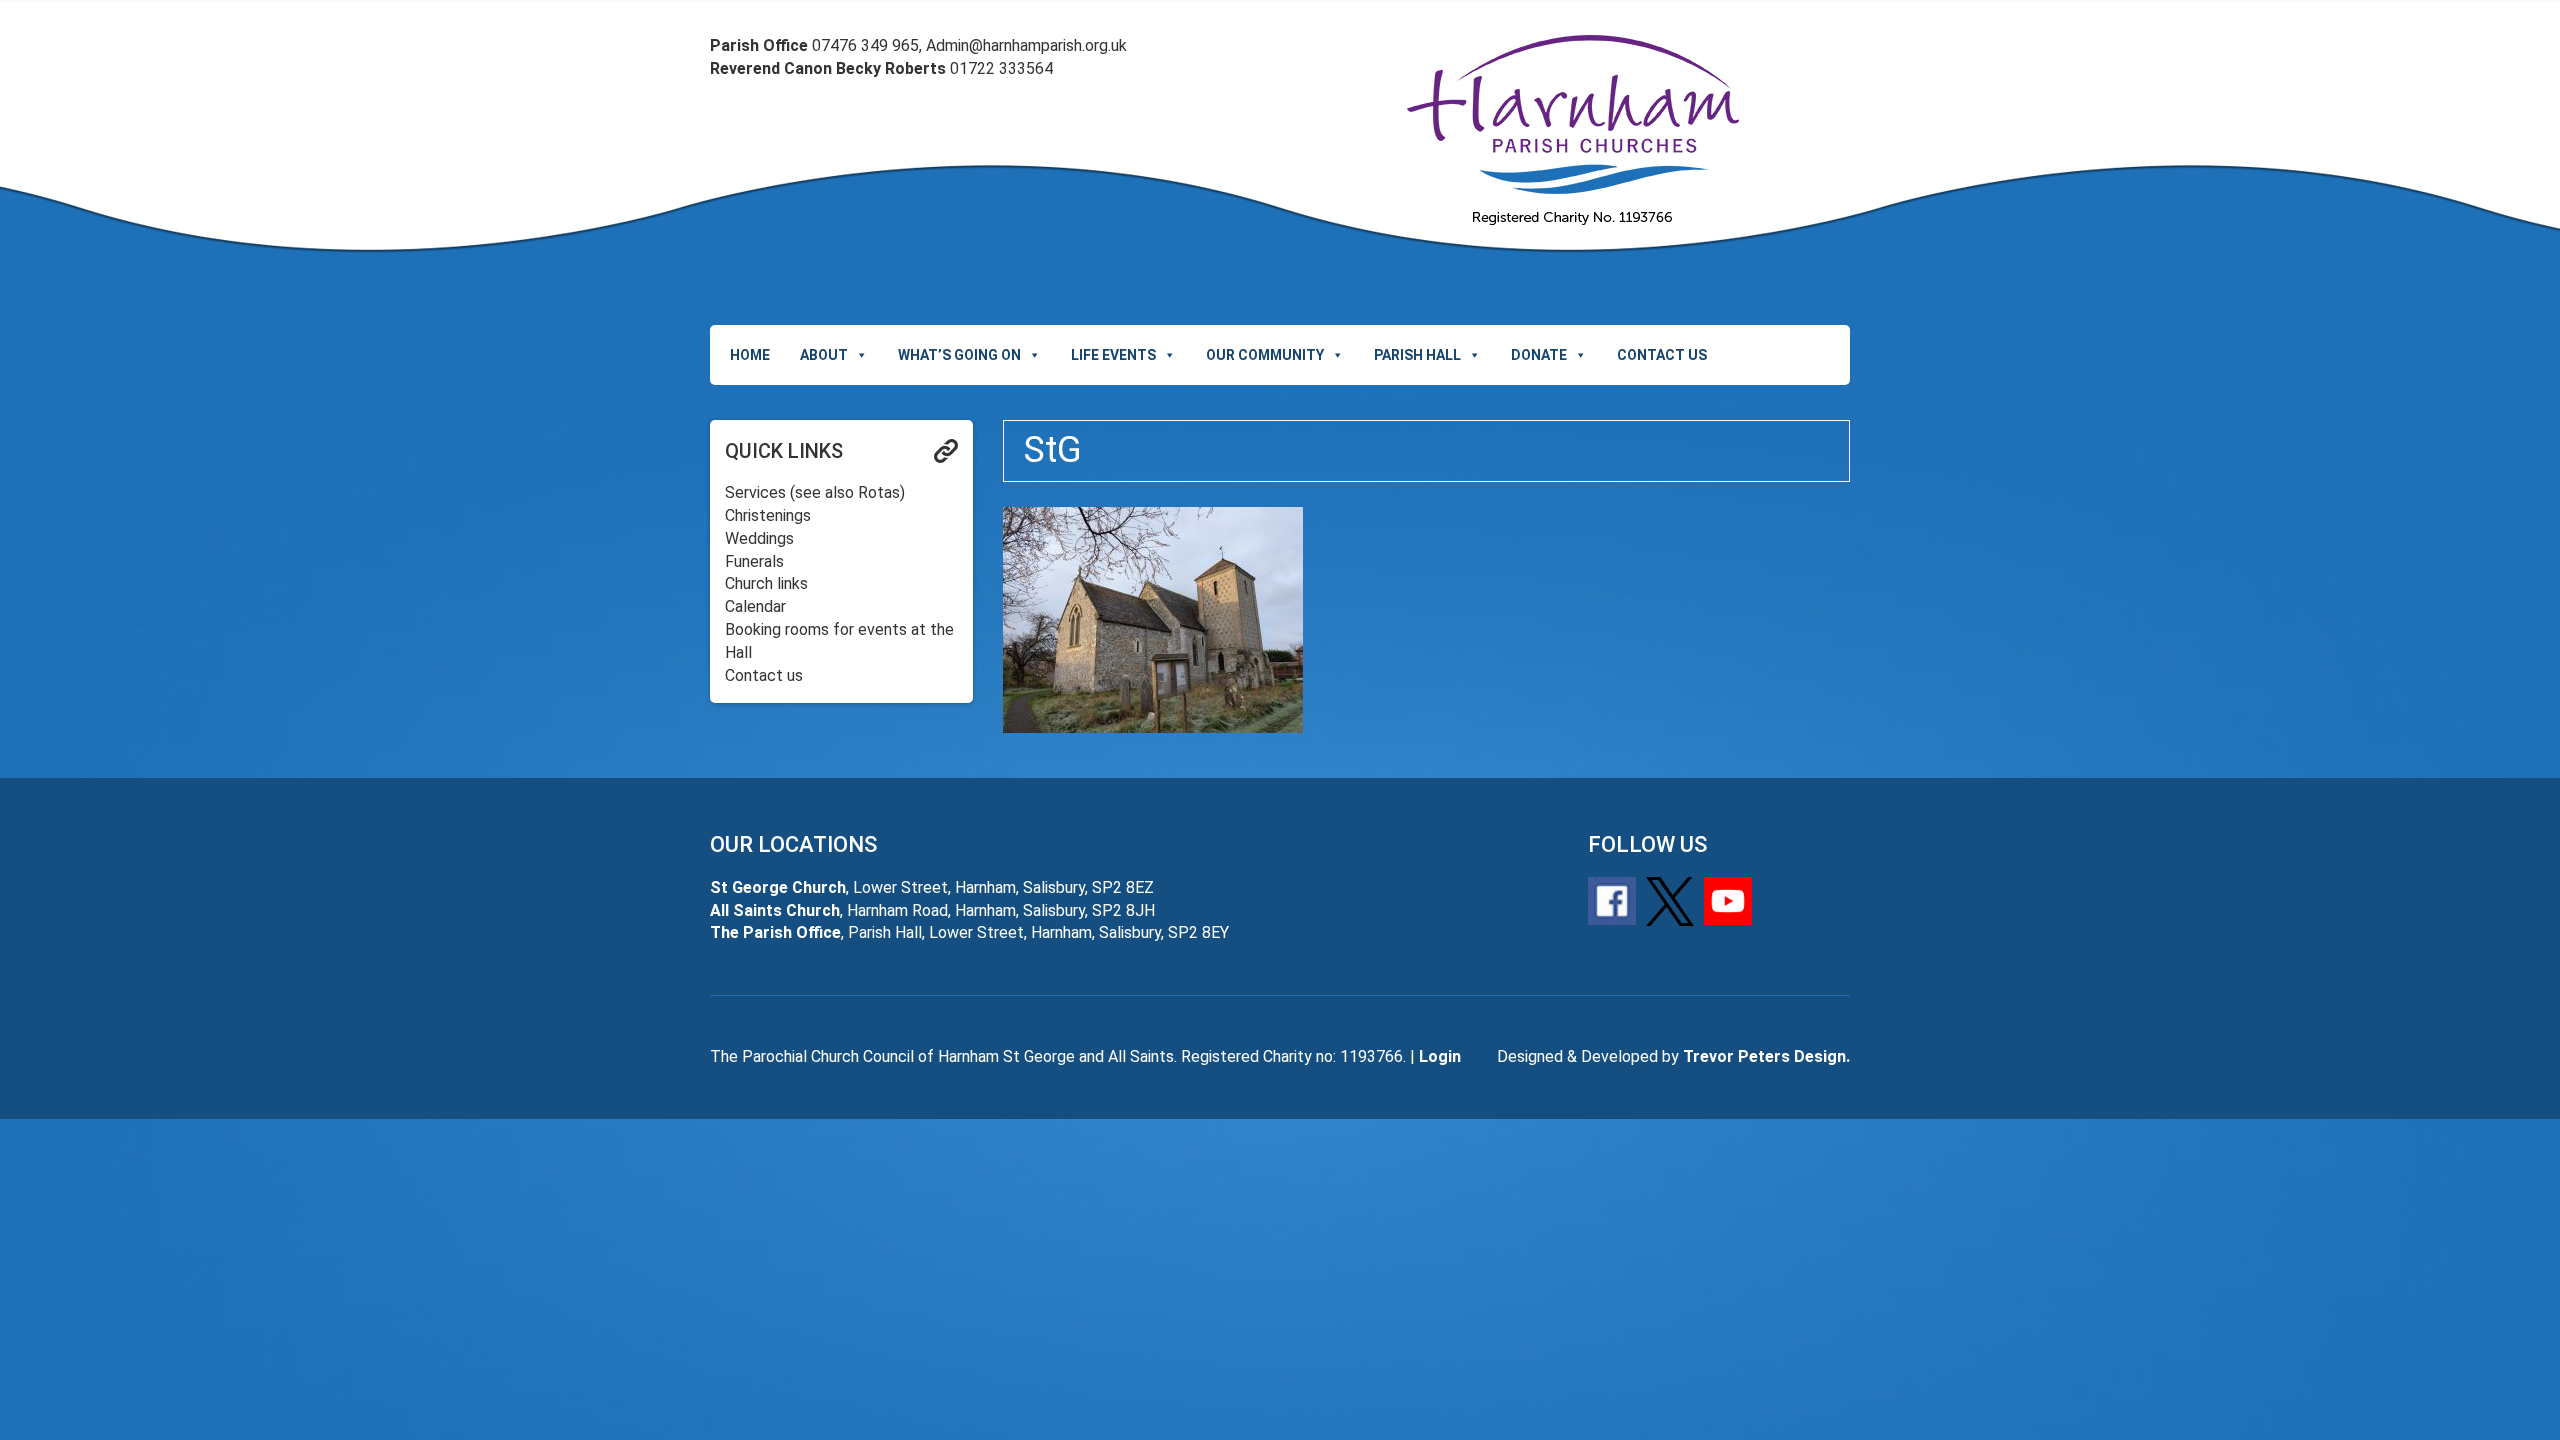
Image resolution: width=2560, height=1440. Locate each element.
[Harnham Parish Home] (1572, 130)
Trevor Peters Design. (1766, 1056)
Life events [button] (1113, 355)
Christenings (768, 515)
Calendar (755, 606)
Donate (1539, 355)
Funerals (754, 561)
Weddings (759, 538)
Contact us (1662, 355)
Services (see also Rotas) (815, 492)
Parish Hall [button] (1417, 355)
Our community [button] (1265, 355)
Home (750, 355)
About (824, 355)
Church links (766, 583)
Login (1440, 1056)
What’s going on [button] (959, 355)
